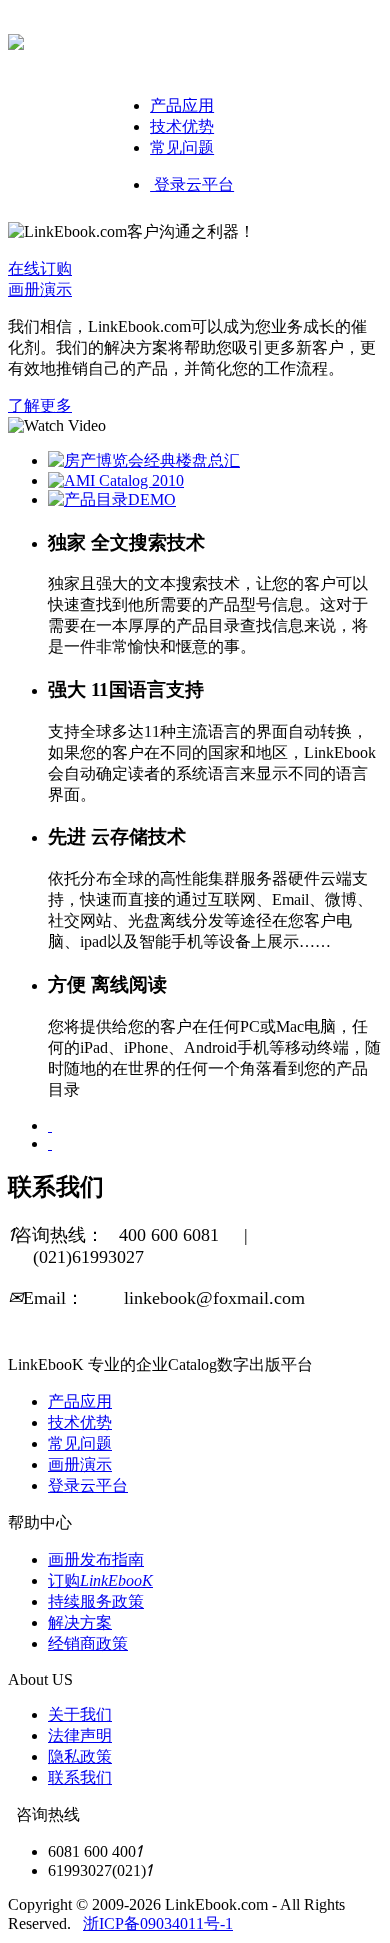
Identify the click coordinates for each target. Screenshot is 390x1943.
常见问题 (182, 147)
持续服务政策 (96, 1601)
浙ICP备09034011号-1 (158, 1923)
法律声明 (80, 1735)
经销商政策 (88, 1643)
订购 (100, 1580)
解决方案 (80, 1622)
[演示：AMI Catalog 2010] (116, 480)
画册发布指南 (96, 1559)
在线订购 (40, 268)
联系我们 (80, 1777)
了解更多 (40, 405)
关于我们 (80, 1714)
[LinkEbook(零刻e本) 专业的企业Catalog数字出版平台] (16, 39)
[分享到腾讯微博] (50, 1143)
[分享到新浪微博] (50, 1125)
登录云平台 (192, 184)
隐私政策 (80, 1756)
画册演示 (40, 289)
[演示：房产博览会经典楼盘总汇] (144, 460)
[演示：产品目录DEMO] (112, 499)
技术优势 (182, 126)
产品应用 (182, 105)
